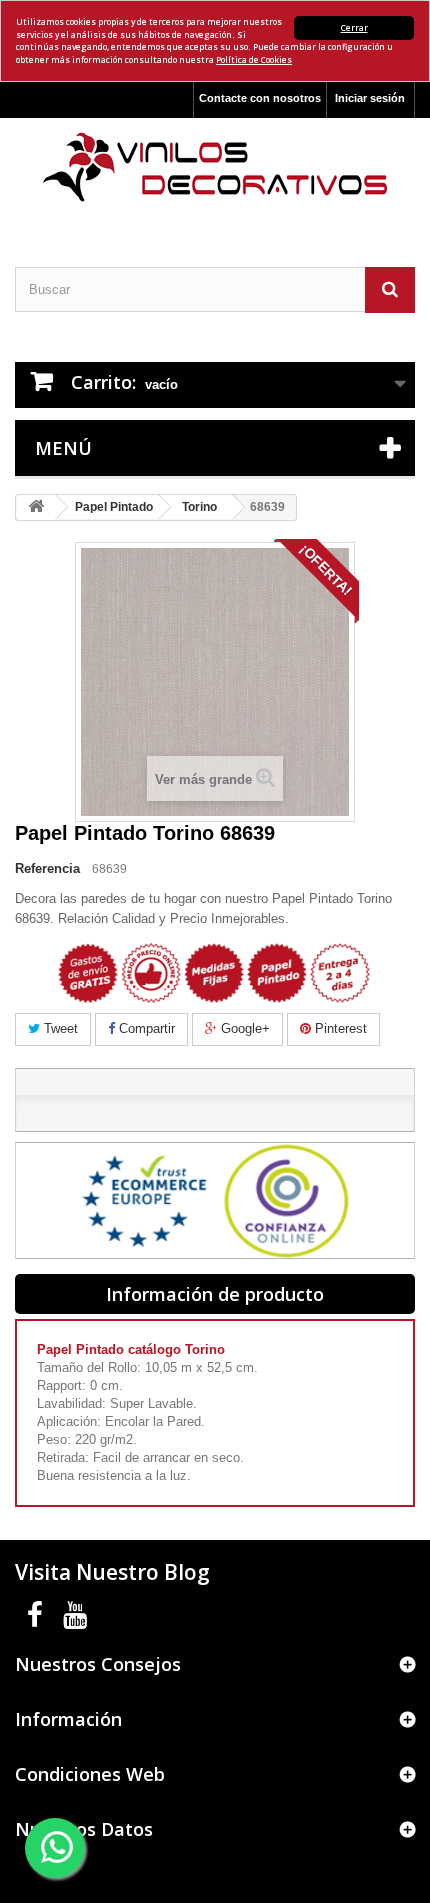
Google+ (243, 1028)
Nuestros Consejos (98, 1664)
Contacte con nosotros (260, 98)
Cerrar (354, 27)
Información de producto (215, 1294)
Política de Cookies (254, 59)
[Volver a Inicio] (36, 507)
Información (68, 1719)
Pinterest (339, 1028)
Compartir (145, 1028)
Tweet (59, 1028)
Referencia (47, 868)
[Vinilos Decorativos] (215, 167)
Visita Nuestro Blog (112, 1572)
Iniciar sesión (370, 98)
